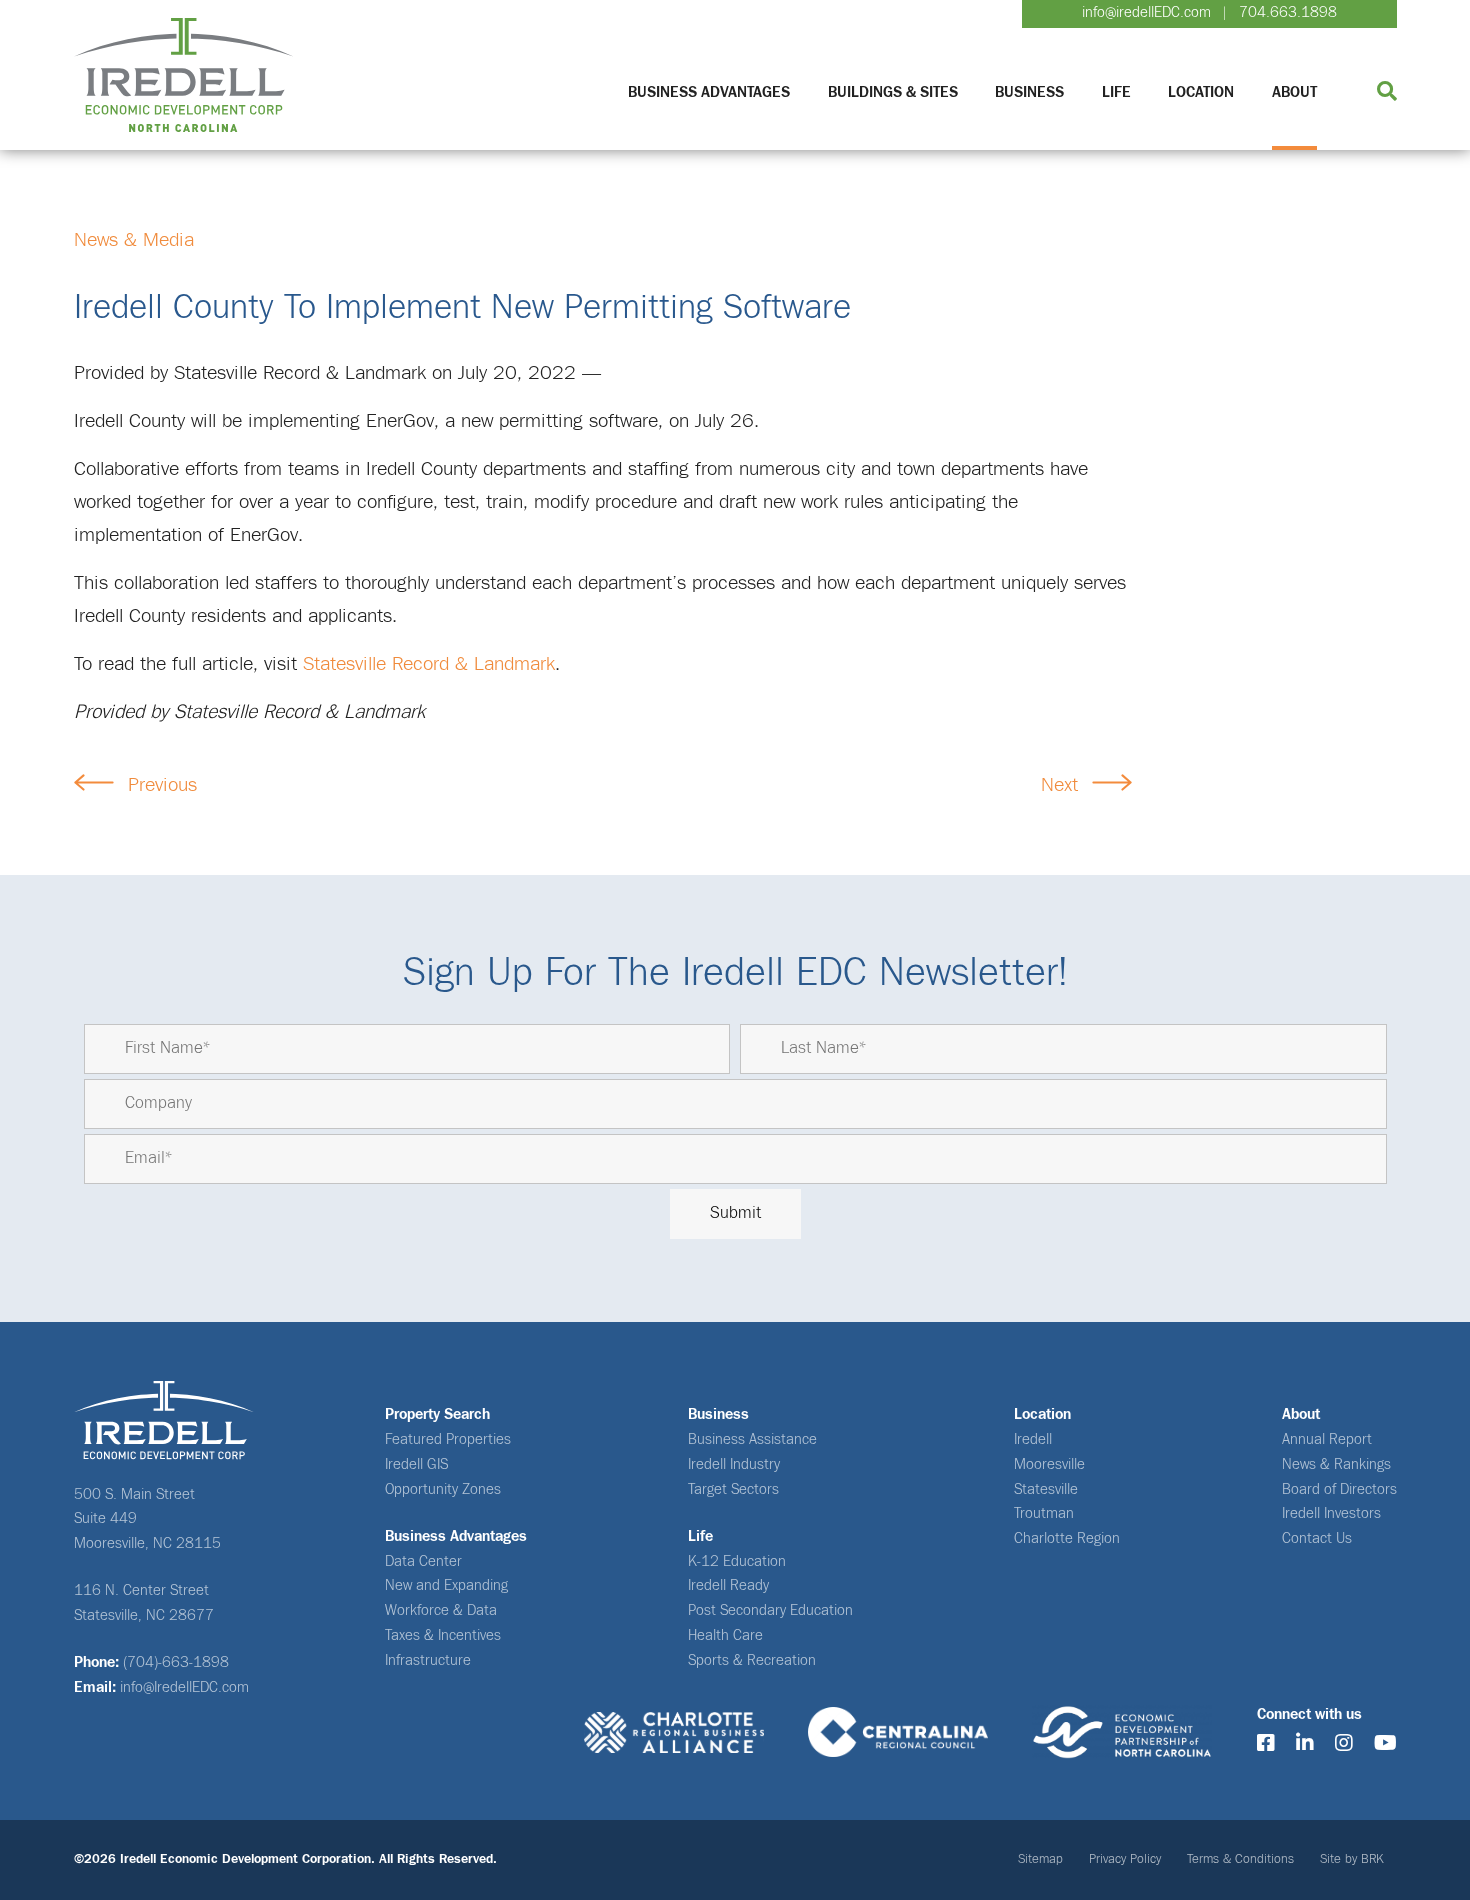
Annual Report (1327, 1439)
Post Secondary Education (770, 1610)
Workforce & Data (441, 1610)
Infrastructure (428, 1660)
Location (1201, 92)
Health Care (725, 1635)
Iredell (1033, 1439)
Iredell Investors (1331, 1513)
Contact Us (1317, 1538)
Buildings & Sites (893, 92)
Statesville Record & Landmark (429, 664)
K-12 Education (737, 1561)
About (1294, 92)
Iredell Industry (734, 1464)
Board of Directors (1339, 1489)
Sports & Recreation (752, 1660)
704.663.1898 (1288, 12)
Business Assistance (752, 1439)
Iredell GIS (416, 1464)
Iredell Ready (728, 1585)
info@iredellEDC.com (1146, 12)
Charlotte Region (1067, 1538)
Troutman (1044, 1513)
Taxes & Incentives (443, 1635)
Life (1116, 92)
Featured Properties (448, 1439)
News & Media (134, 240)
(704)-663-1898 (176, 1662)
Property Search (437, 1414)
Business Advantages (709, 92)
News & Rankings (1336, 1464)
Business (1029, 92)
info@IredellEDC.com (184, 1687)
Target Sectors (733, 1489)
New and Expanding (446, 1585)
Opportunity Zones (443, 1489)
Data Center (423, 1561)
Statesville (1046, 1489)
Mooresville (1049, 1464)
